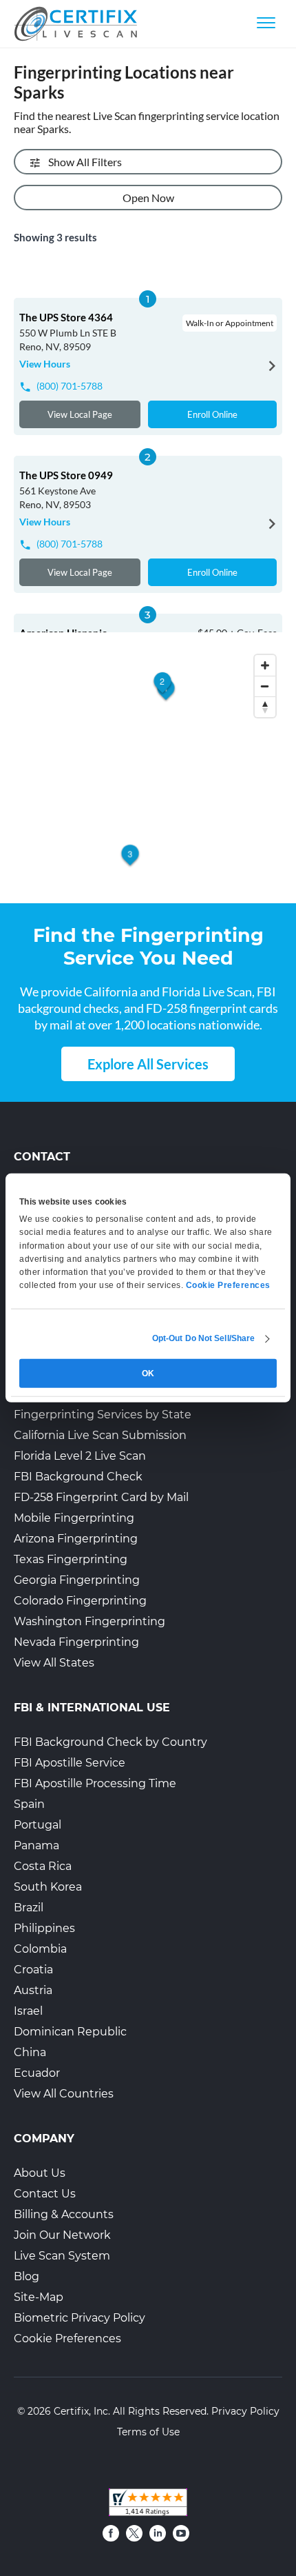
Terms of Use (148, 2432)
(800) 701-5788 (70, 386)
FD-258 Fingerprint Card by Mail (101, 1497)
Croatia (33, 1970)
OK (148, 1373)
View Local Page (80, 414)
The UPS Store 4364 (66, 317)
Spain (29, 1804)
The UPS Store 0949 (66, 475)
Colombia (40, 1949)
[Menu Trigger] (266, 22)
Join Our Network (62, 2235)
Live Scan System (62, 2256)
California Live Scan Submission (100, 1435)
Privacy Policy (245, 2411)
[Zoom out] (265, 686)
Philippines (44, 1928)
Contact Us (45, 2194)
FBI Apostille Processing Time (95, 1783)
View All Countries (64, 2094)
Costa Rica (43, 1866)
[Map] (148, 769)
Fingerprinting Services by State (103, 1415)
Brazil (29, 1908)
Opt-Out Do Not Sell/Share (204, 1338)
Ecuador (37, 2073)
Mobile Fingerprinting (74, 1518)
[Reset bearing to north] (265, 707)
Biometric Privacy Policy (80, 2318)
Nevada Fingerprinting (76, 1642)
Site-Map (39, 2297)
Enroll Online (212, 414)
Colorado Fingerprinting (80, 1601)
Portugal (38, 1825)
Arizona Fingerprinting (76, 1539)
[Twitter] (134, 2533)
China (30, 2052)
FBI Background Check (78, 1477)
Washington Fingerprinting (89, 1621)
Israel (28, 2011)
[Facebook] (111, 2533)
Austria (33, 1990)
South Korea (48, 1887)
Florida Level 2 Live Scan (80, 1456)
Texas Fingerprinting (71, 1559)
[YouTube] (181, 2533)
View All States (54, 1663)
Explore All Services (148, 1064)
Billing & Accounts (64, 2214)
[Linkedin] (158, 2533)
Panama (36, 1845)
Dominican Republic (70, 2032)
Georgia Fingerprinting (77, 1580)
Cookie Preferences (67, 2338)
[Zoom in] (265, 665)
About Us (40, 2173)
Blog (27, 2276)
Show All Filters (85, 162)
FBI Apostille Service (70, 1763)
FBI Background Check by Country (110, 1742)
